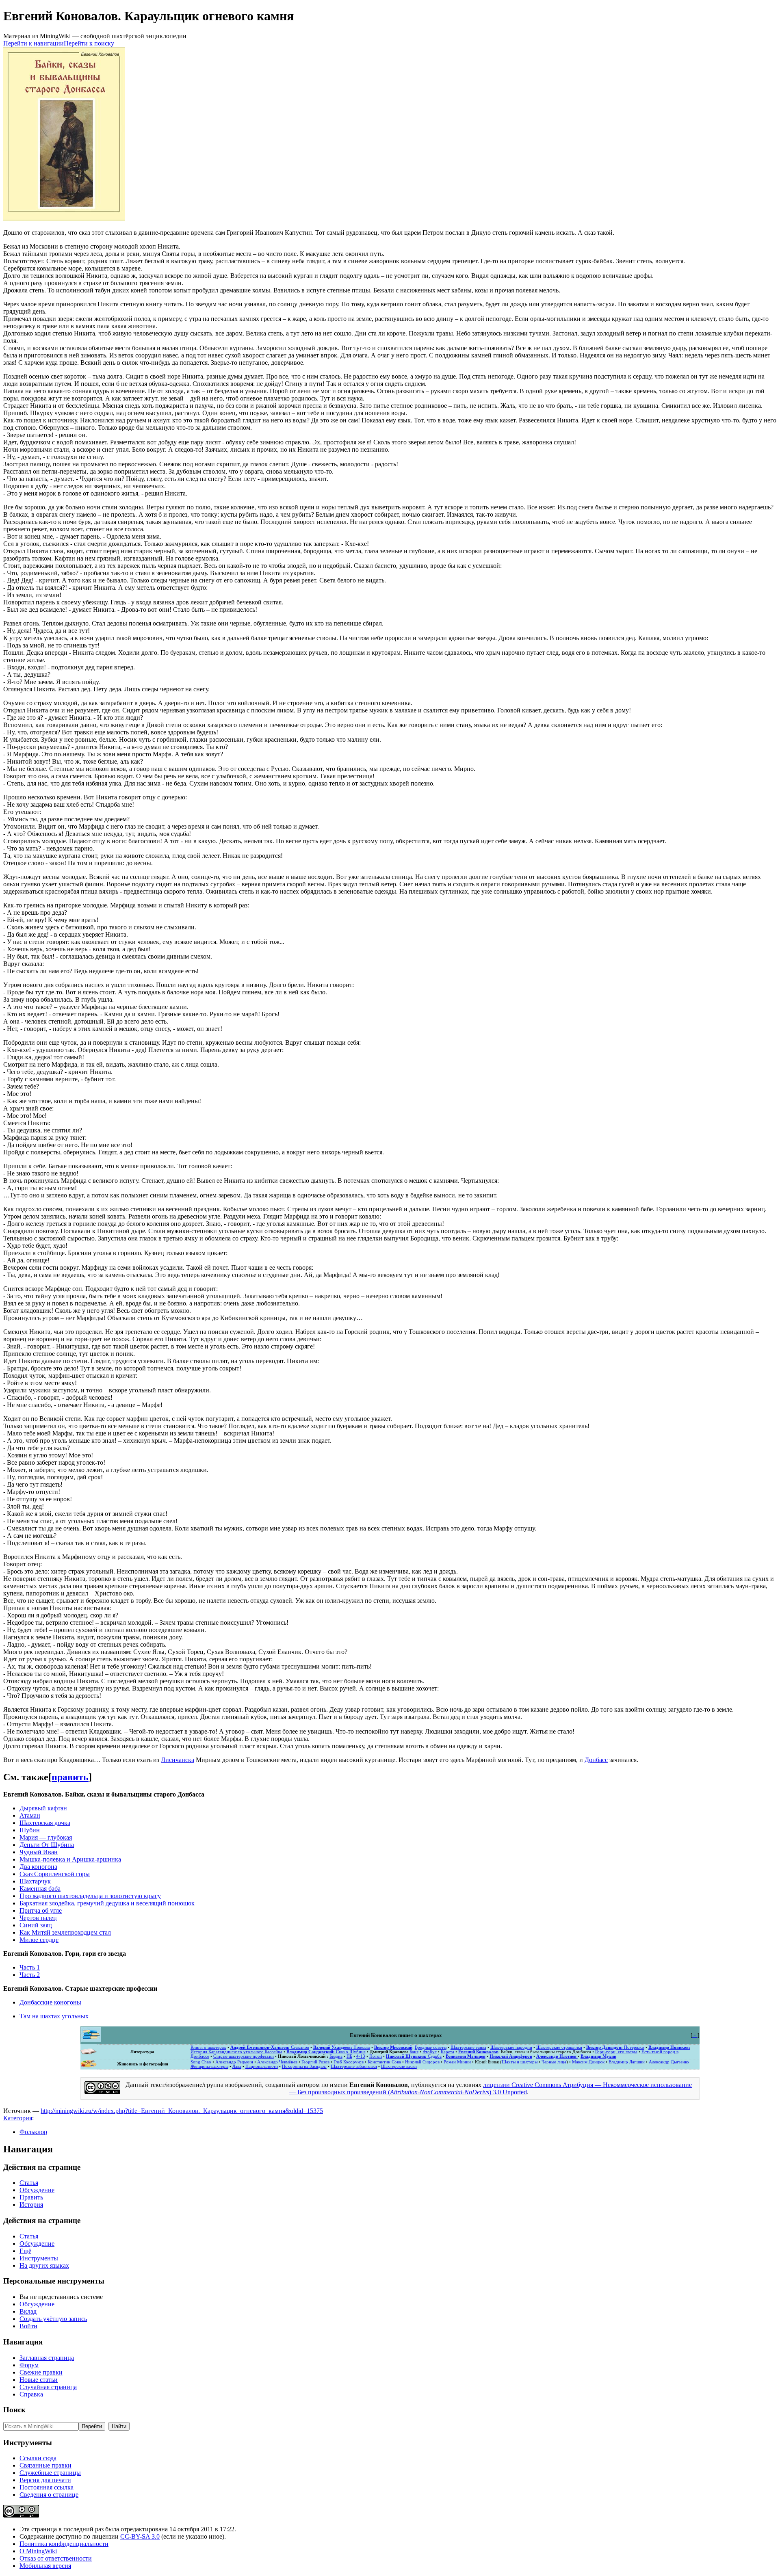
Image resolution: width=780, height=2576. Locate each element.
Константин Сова (384, 2062)
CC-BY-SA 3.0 (140, 2536)
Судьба (414, 2056)
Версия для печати (45, 2480)
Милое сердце (39, 1940)
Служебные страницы (50, 2473)
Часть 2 (30, 1975)
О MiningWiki (38, 2551)
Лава (237, 2066)
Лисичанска (178, 1760)
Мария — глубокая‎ (46, 1837)
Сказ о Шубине (326, 2052)
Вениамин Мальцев (466, 2056)
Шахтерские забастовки (354, 2066)
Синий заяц (36, 1925)
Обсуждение (37, 2190)
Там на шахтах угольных (54, 2016)
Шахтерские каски (399, 2066)
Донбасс (596, 1760)
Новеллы (342, 2047)
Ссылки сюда (38, 2458)
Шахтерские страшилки (559, 2047)
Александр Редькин (234, 2062)
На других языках (44, 2265)
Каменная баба (40, 1889)
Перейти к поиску (89, 43)
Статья (29, 2183)
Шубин (30, 1830)
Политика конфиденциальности (64, 2544)
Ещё (25, 2251)
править (70, 1777)
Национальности (262, 2066)
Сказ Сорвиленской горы (55, 1874)
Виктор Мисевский (393, 2047)
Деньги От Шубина (47, 1845)
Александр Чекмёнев (277, 2062)
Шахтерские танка (468, 2047)
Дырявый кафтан (43, 1808)
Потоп (376, 2056)
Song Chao (201, 2062)
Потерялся (615, 2047)
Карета (447, 2052)
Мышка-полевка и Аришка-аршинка (70, 1859)
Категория (18, 2118)
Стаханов (270, 2047)
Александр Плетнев (557, 2056)
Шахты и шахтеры (520, 2062)
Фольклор (33, 2132)
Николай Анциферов (511, 2056)
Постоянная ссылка (47, 2487)
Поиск (14, 2410)
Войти (28, 2326)
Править (31, 2197)
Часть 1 (30, 1967)
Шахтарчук (35, 1881)
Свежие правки (41, 2372)
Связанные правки (45, 2465)
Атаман (30, 1815)
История (31, 2205)
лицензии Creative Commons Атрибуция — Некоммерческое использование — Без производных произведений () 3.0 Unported (491, 2088)
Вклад (28, 2311)
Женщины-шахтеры (209, 2066)
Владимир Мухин (598, 2056)
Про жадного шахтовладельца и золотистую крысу (90, 1896)
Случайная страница (48, 2387)
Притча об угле (41, 1910)
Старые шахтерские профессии (244, 2056)
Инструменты (39, 2258)
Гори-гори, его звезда (616, 2052)
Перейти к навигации (34, 43)
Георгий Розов (315, 2062)
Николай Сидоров (422, 2062)
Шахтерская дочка (45, 1823)
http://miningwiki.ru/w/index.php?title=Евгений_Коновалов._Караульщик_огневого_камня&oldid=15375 (182, 2111)
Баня (414, 2052)
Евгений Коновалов (478, 2052)
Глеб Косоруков (349, 2062)
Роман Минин (457, 2062)
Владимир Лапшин (627, 2062)
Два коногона (38, 1867)
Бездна (336, 2056)
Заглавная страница (47, 2358)
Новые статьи (39, 2380)
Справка (31, 2394)
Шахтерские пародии (511, 2047)
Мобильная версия (45, 2566)
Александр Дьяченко (669, 2062)
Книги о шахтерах (208, 2047)
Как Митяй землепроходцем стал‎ (65, 1932)
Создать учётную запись (53, 2319)
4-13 (361, 2056)
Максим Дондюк (588, 2062)
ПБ (349, 2056)
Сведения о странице (49, 2495)
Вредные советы (431, 2047)
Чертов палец (38, 1918)
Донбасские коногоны (50, 2002)
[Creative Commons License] (102, 2092)
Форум (29, 2365)
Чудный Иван (39, 1852)
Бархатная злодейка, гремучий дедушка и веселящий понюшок (107, 1903)
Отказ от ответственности (56, 2558)
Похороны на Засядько (304, 2066)
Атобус (430, 2052)
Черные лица (554, 2062)
